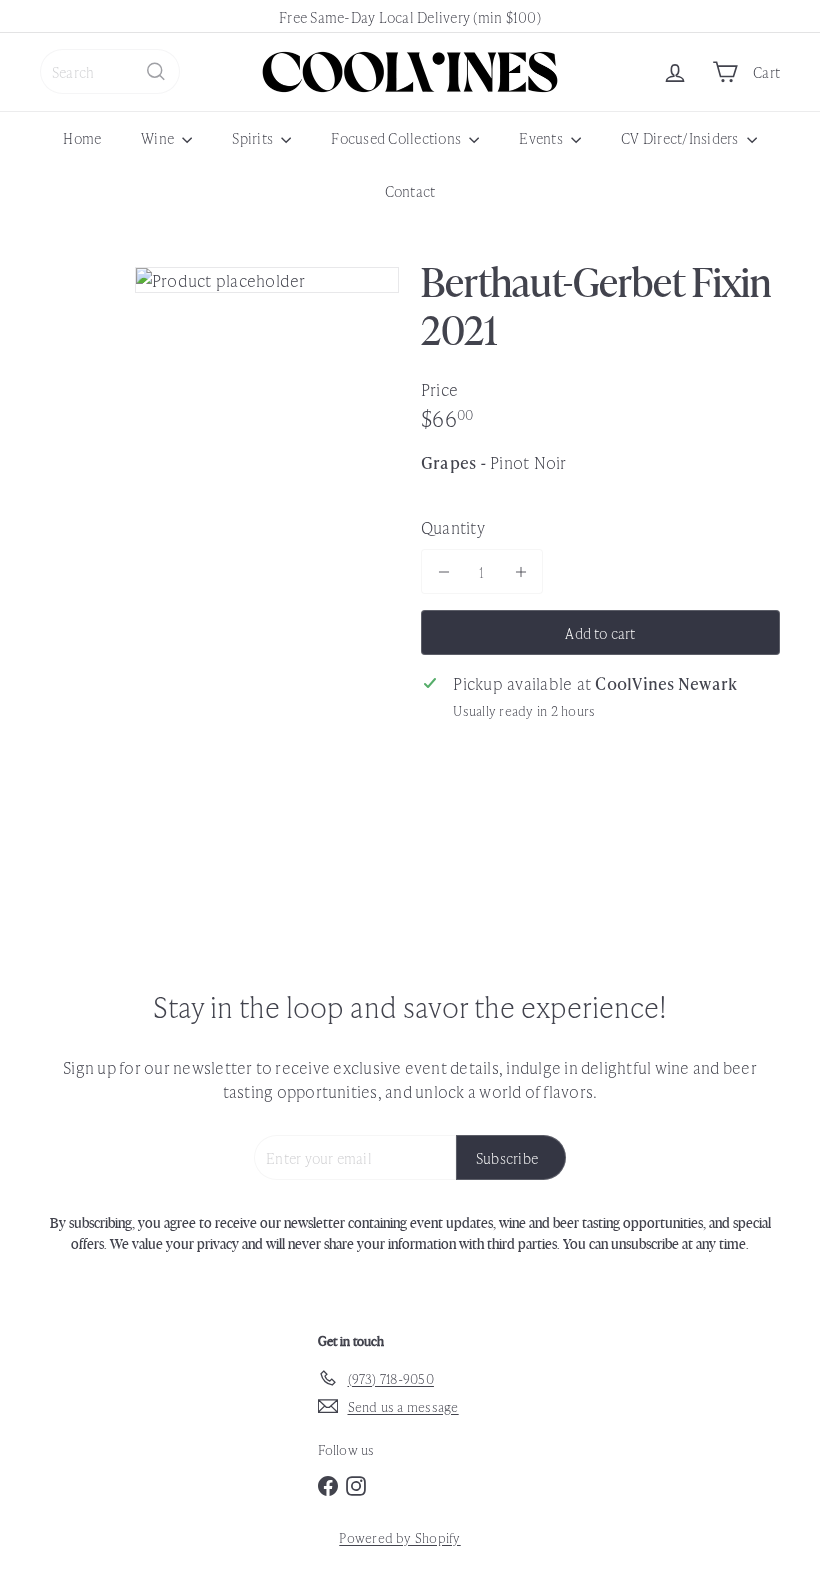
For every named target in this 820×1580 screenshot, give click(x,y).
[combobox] (110, 71)
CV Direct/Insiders (681, 137)
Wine (159, 137)
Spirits (254, 137)
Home (82, 137)
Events (542, 137)
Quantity (453, 527)
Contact (410, 190)
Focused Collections (397, 137)
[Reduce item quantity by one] (443, 571)
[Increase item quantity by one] (520, 571)
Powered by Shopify (399, 1537)
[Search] (156, 71)
